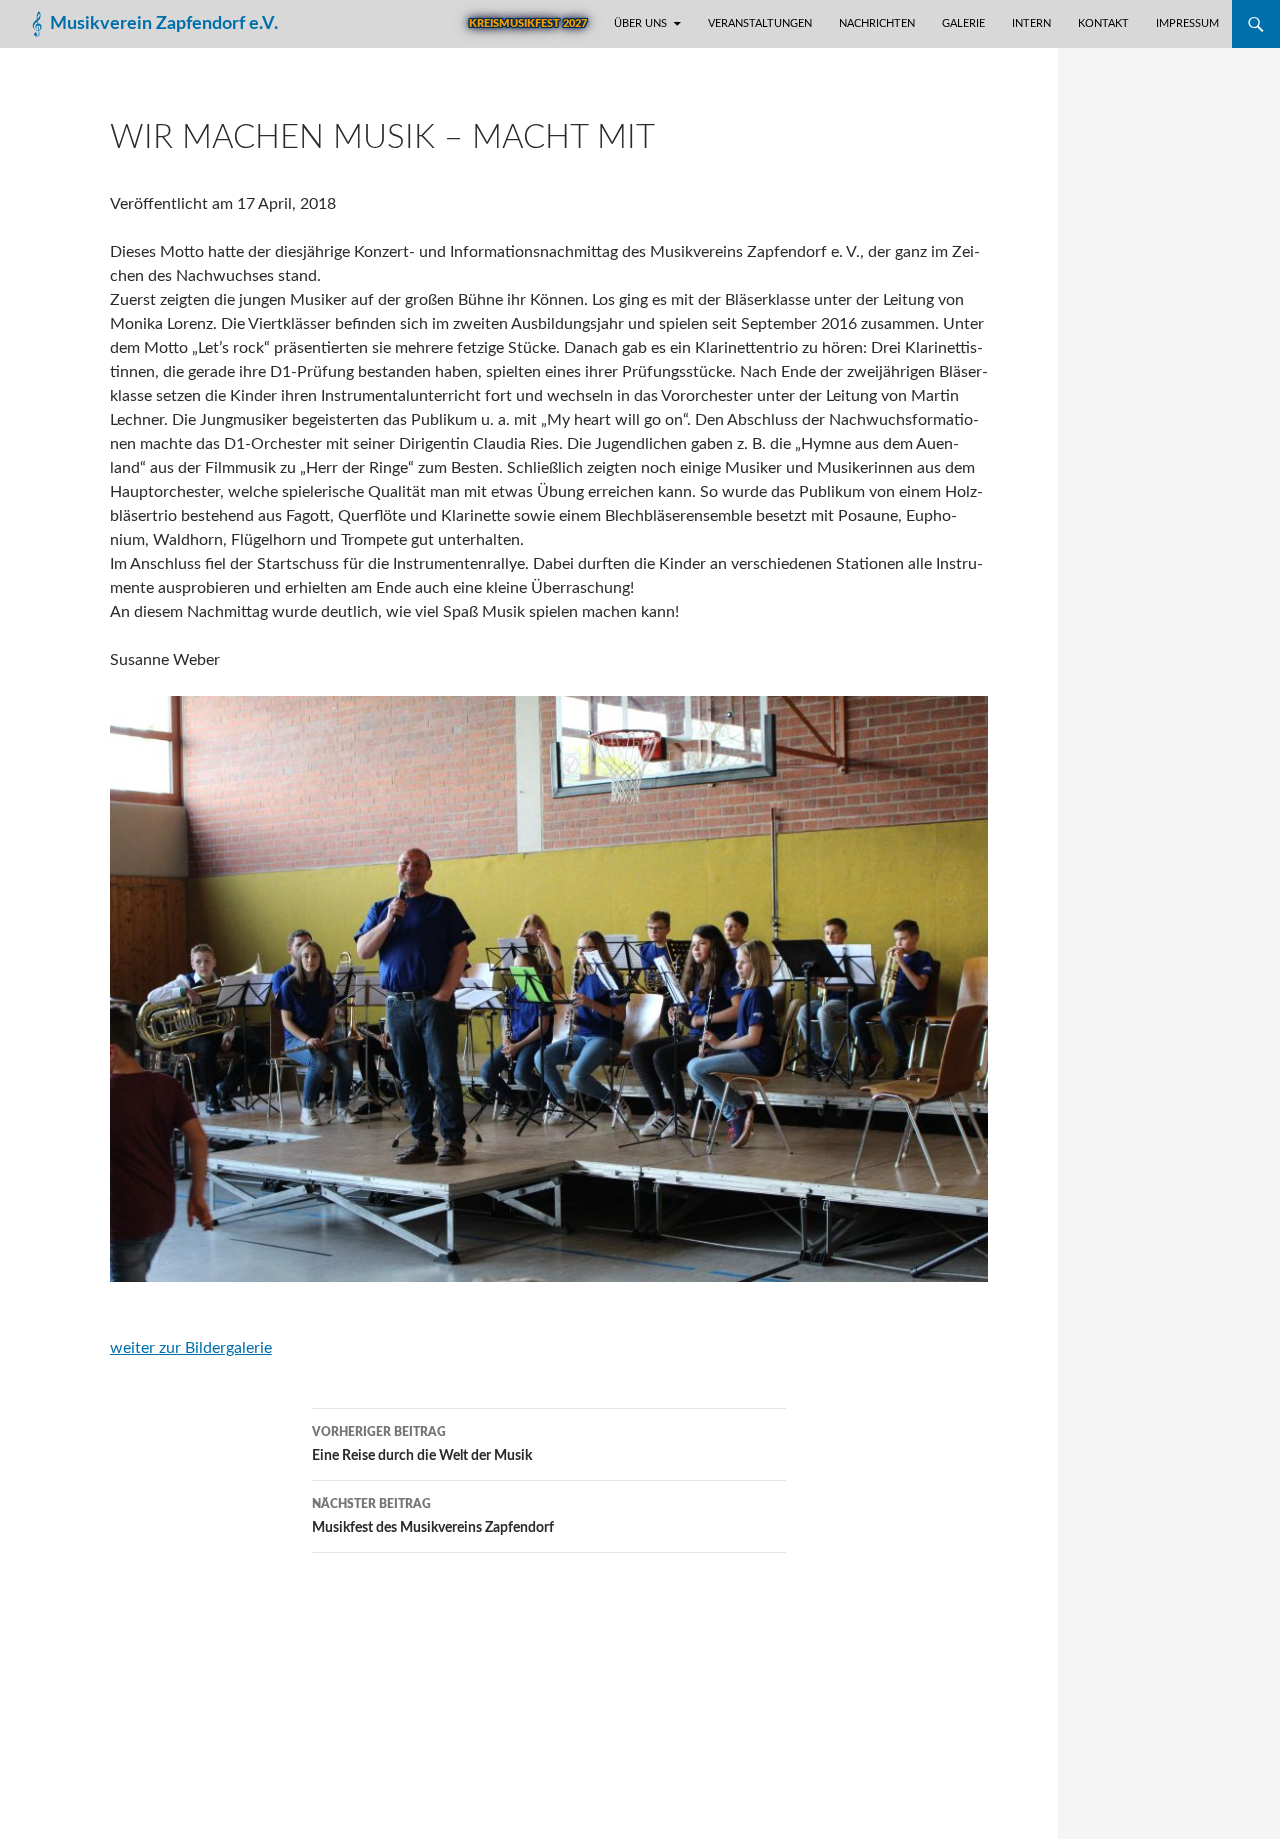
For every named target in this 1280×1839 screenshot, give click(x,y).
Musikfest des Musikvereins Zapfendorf (433, 1516)
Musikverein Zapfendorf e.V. (164, 24)
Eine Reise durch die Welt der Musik (422, 1444)
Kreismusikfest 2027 (528, 23)
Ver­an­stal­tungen (760, 23)
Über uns (640, 23)
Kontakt (1103, 23)
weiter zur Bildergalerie (191, 1348)
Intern (1031, 23)
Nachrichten (877, 23)
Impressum (1187, 23)
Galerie (963, 23)
